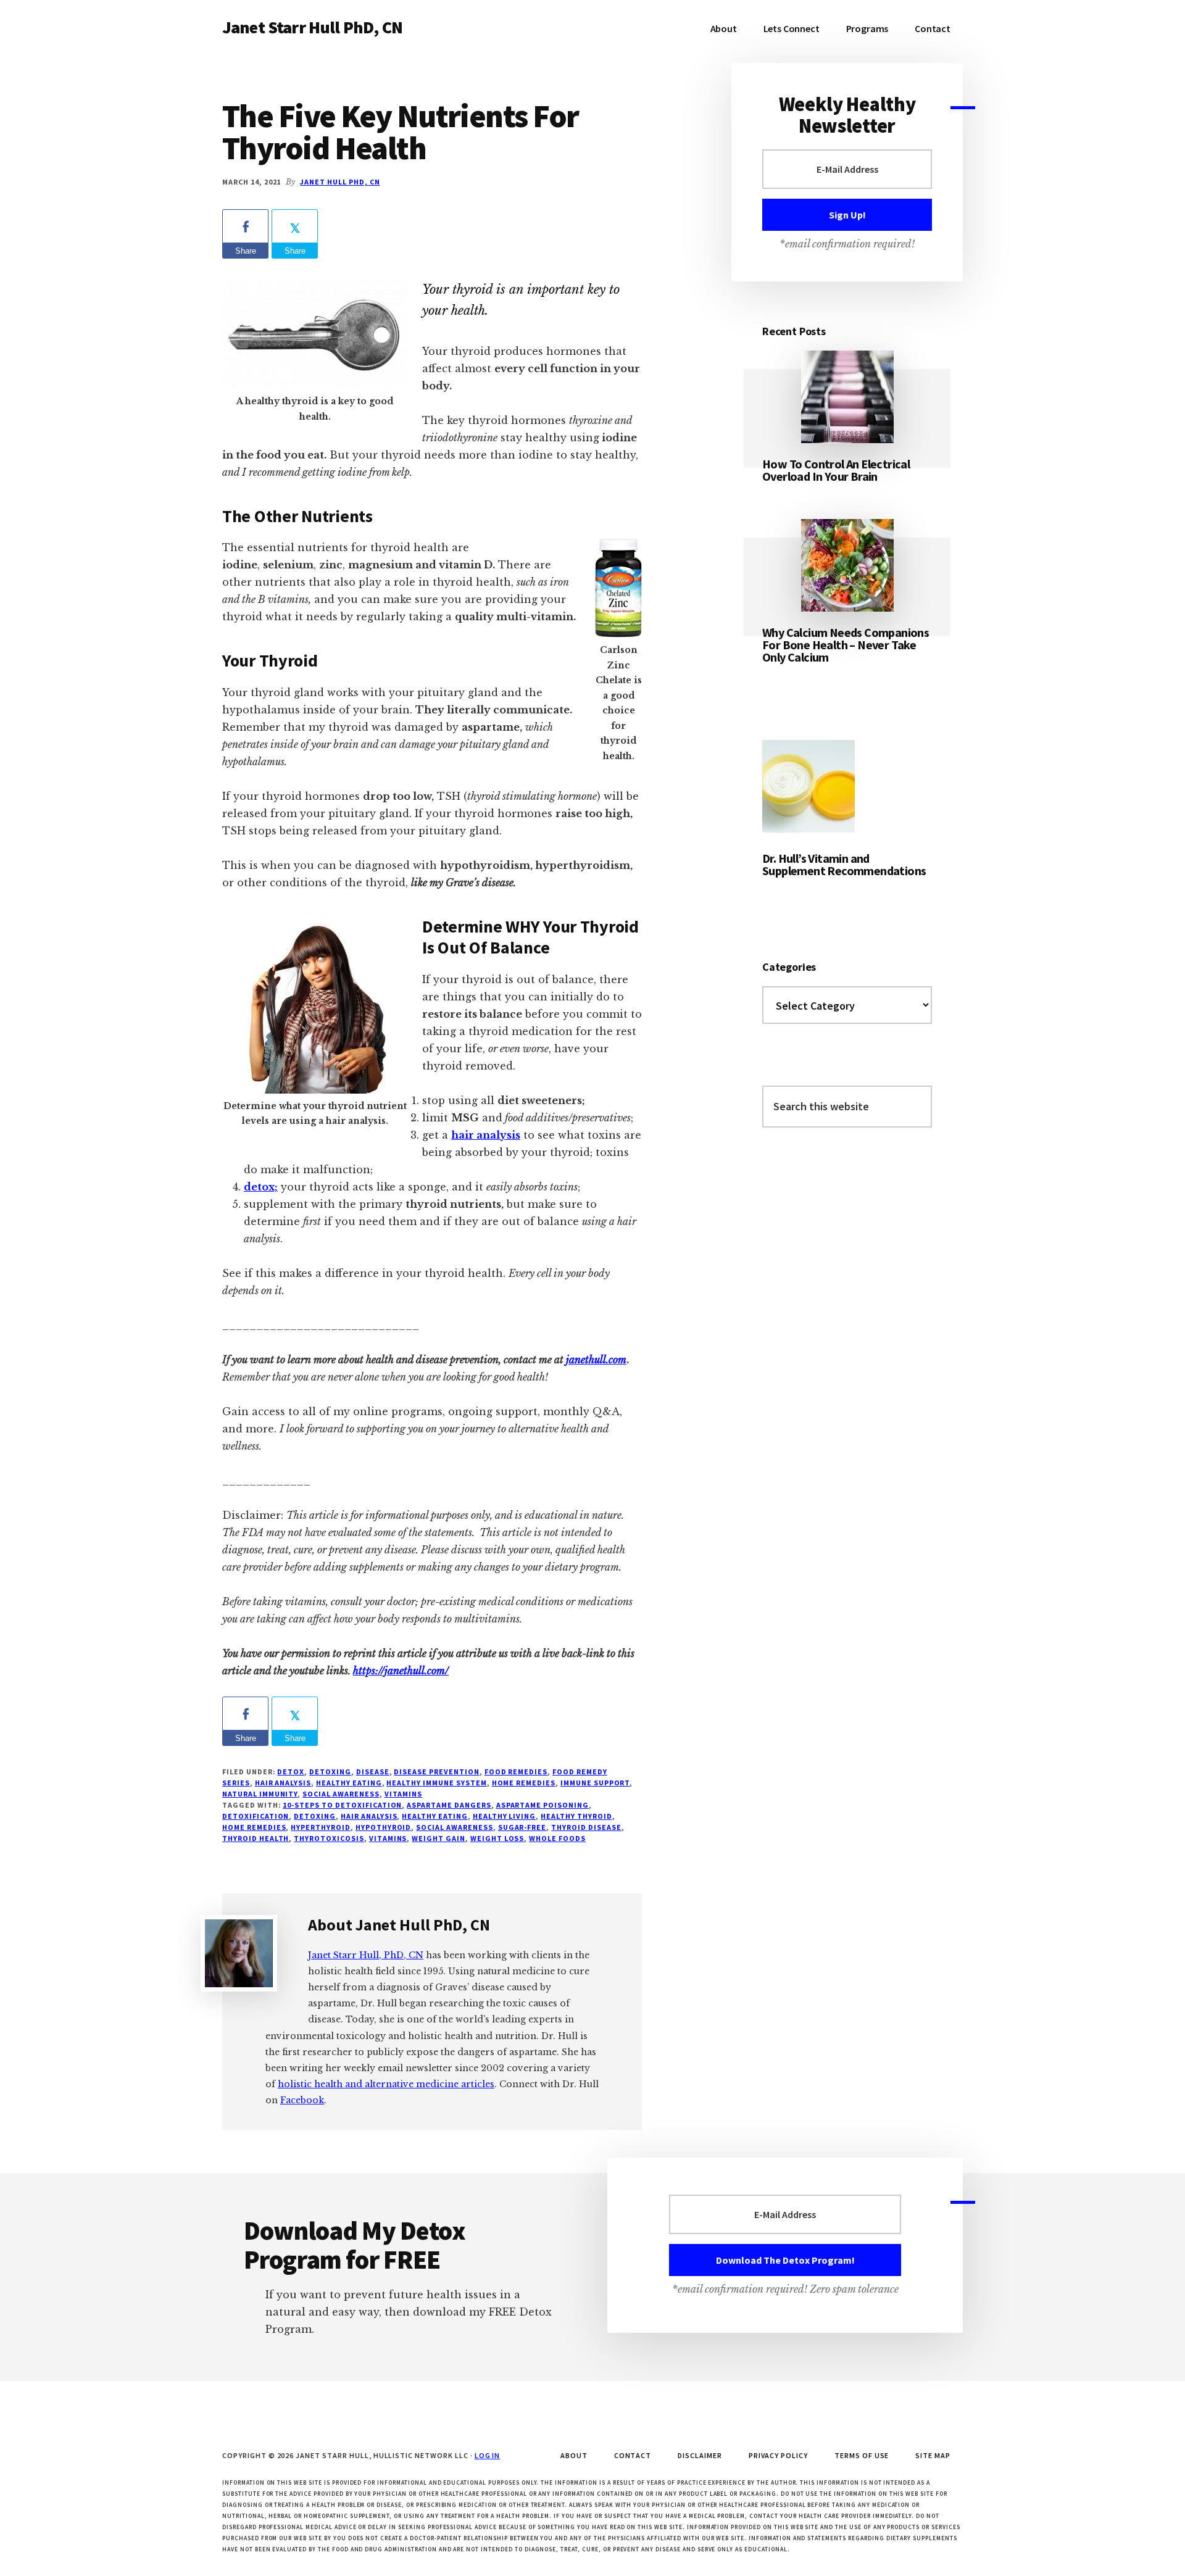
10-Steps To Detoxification (342, 1805)
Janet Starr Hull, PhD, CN (366, 1955)
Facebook (302, 2100)
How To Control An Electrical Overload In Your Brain (836, 470)
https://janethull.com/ (401, 1671)
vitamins (404, 1794)
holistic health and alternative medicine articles (386, 2084)
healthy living (504, 1816)
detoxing (315, 1816)
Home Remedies (524, 1783)
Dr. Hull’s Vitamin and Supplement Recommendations (844, 864)
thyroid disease (586, 1827)
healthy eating (434, 1816)
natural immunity (260, 1794)
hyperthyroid (321, 1827)
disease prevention (436, 1772)
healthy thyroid (576, 1816)
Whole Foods (557, 1838)
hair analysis (369, 1816)
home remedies (254, 1827)
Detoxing (330, 1772)
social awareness (341, 1794)
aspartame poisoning (543, 1805)
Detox (291, 1772)
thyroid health (256, 1838)
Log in (488, 2455)
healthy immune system (436, 1783)
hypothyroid (384, 1827)
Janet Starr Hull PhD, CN (312, 27)
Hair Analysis (283, 1783)
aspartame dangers (449, 1805)
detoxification (256, 1816)
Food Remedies (516, 1772)
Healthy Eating (349, 1783)
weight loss (497, 1838)
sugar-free (522, 1827)
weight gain (439, 1838)
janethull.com (596, 1360)
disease (373, 1772)
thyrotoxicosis (329, 1838)
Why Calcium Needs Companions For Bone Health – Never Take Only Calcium (846, 645)
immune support (595, 1783)
